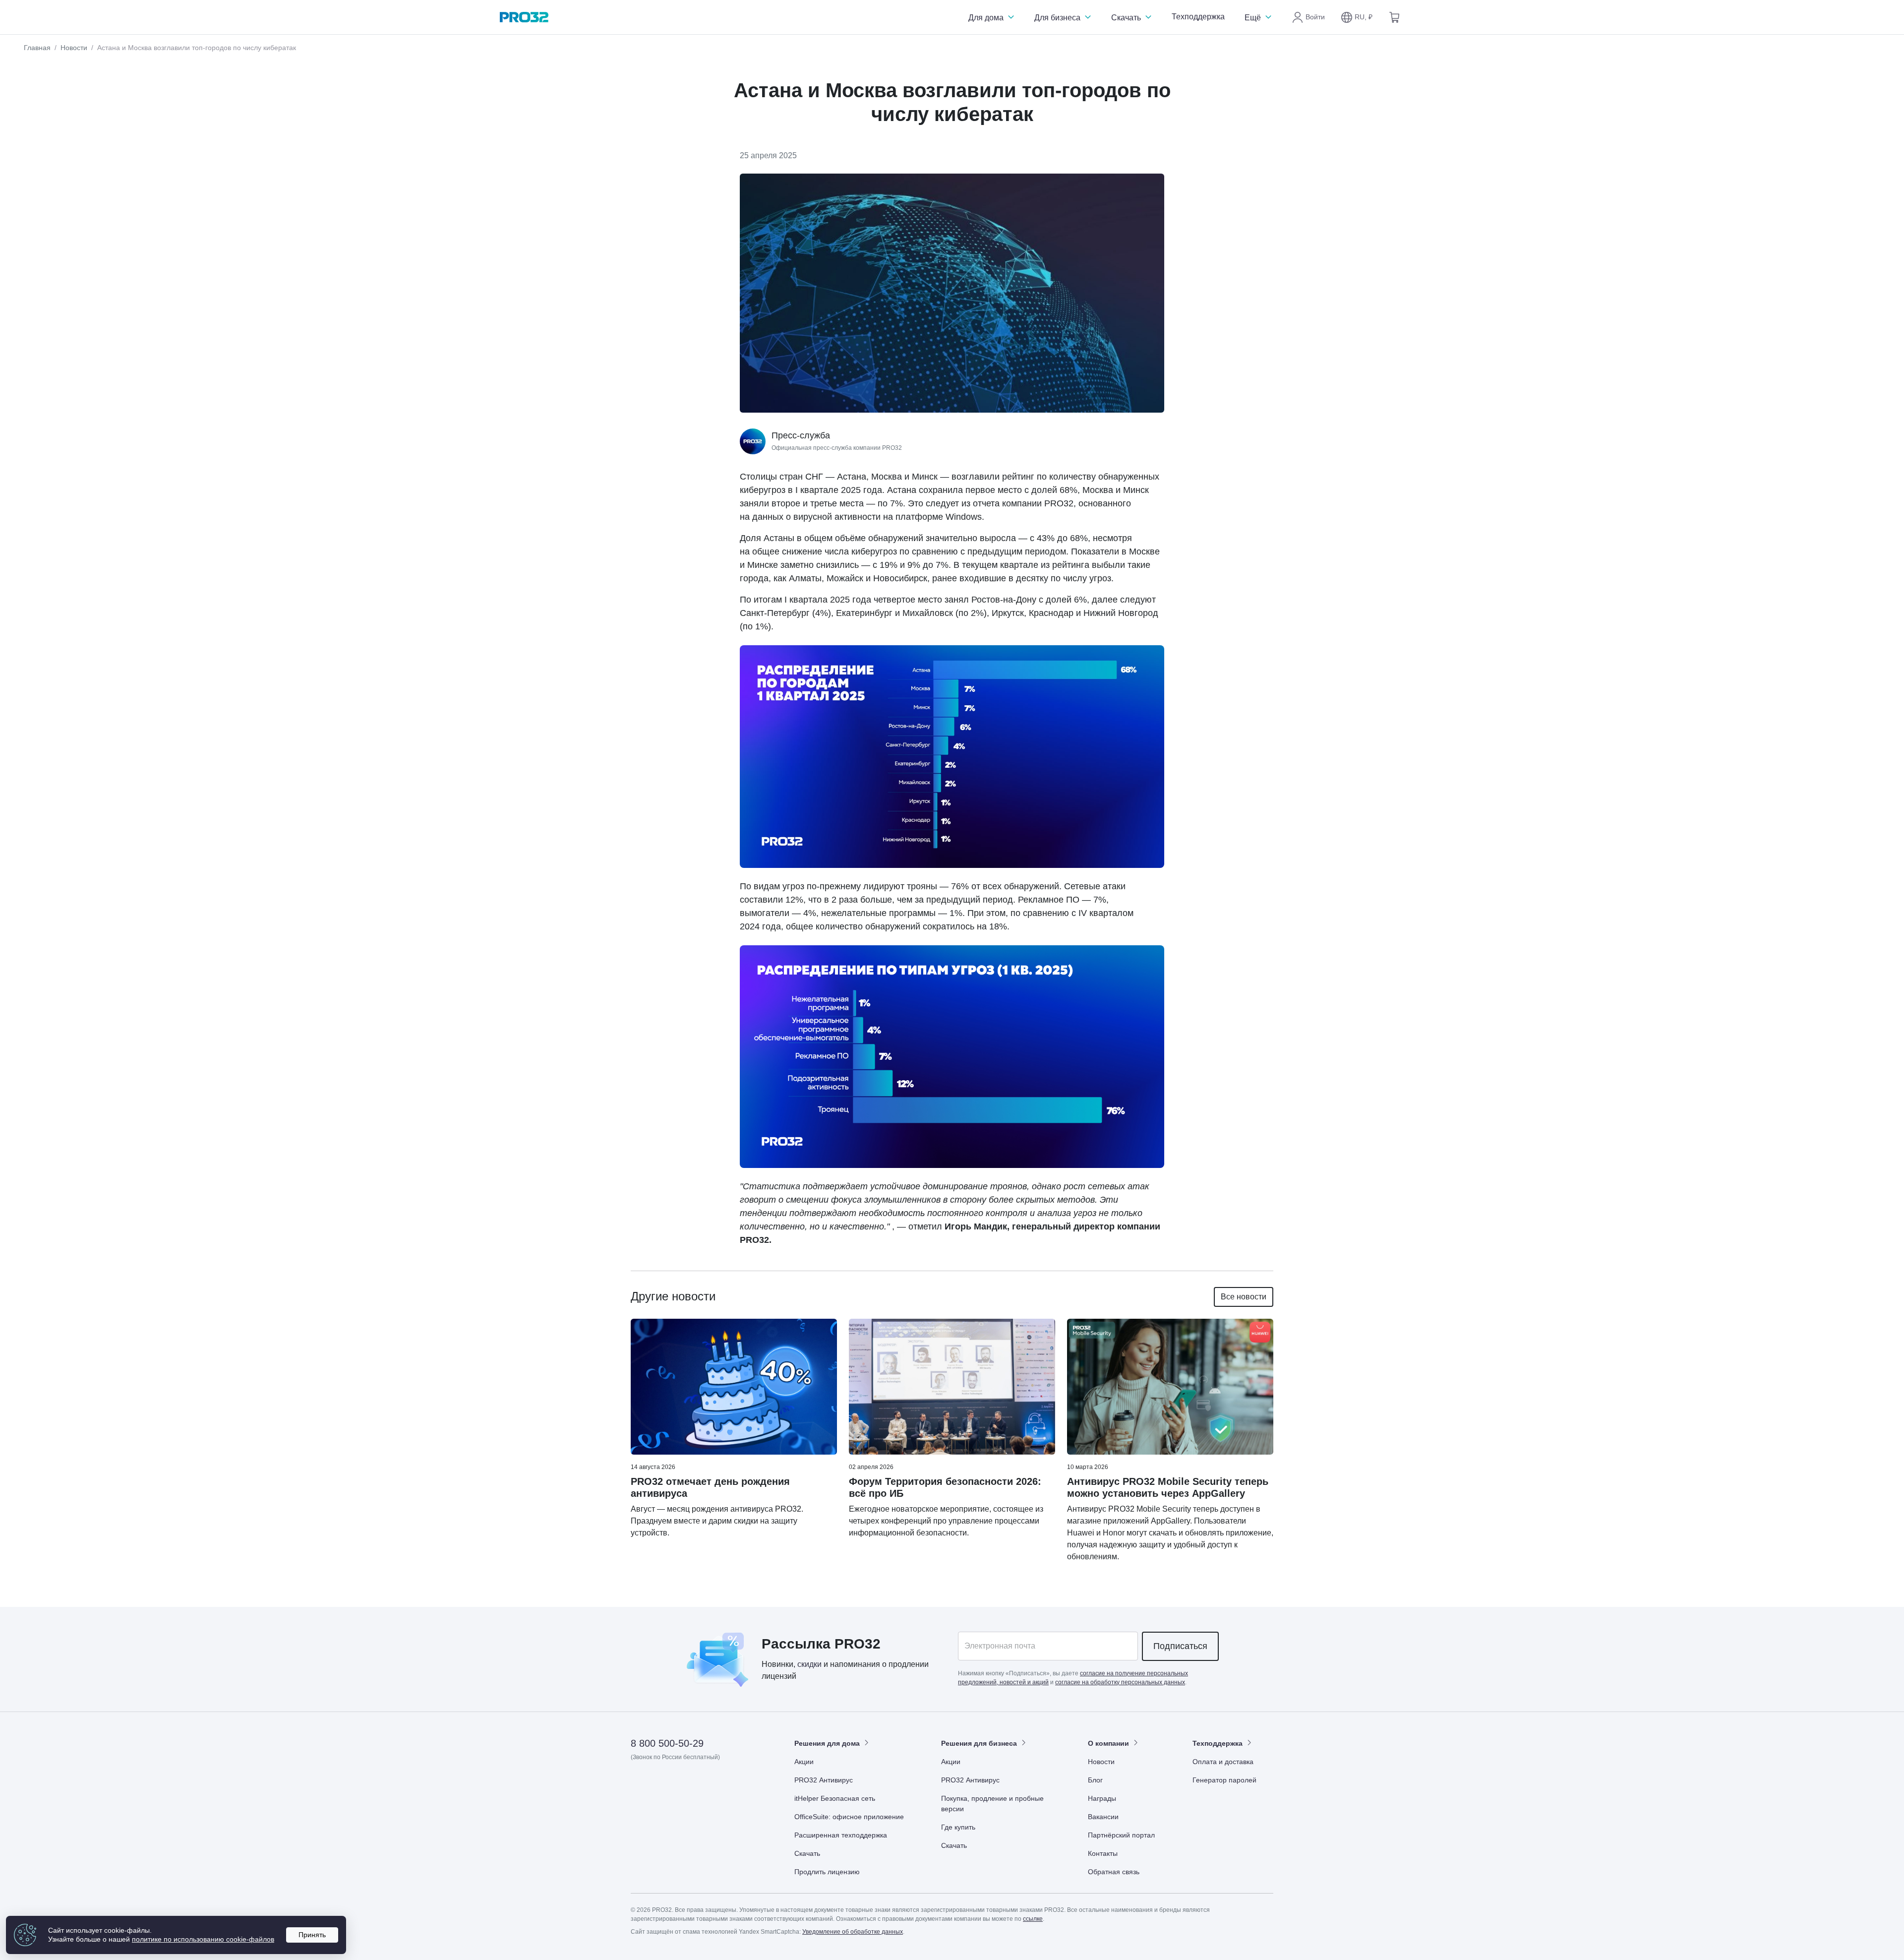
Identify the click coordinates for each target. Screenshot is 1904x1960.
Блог (1095, 1780)
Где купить (958, 1827)
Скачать (1127, 18)
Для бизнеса (1058, 18)
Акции (804, 1762)
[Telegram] (712, 1786)
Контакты (1103, 1853)
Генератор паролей (1224, 1780)
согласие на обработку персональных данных (1120, 1682)
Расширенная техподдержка (841, 1835)
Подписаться (1180, 1646)
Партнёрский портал (1121, 1835)
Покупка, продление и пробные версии (992, 1804)
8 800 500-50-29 (667, 1743)
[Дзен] (639, 1786)
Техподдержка (1198, 17)
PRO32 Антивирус (824, 1780)
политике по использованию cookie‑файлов (203, 1939)
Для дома (987, 18)
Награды (1102, 1798)
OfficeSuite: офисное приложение (849, 1817)
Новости (74, 48)
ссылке (1033, 1919)
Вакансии (1103, 1817)
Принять (312, 1935)
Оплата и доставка (1223, 1762)
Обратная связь (1114, 1872)
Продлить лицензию (827, 1872)
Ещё (1254, 18)
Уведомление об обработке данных (853, 1932)
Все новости (1244, 1297)
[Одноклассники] (687, 1786)
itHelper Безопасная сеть (835, 1798)
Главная (37, 48)
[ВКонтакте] (663, 1786)
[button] (1357, 17)
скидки (809, 1664)
